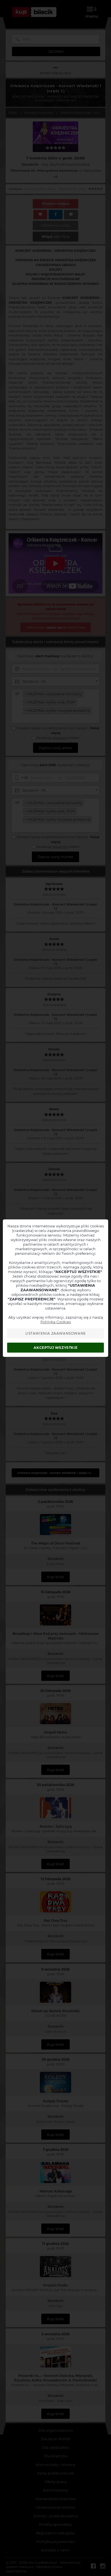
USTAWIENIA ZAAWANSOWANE (56, 1333)
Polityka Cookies (56, 1322)
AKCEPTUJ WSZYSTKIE (55, 1348)
